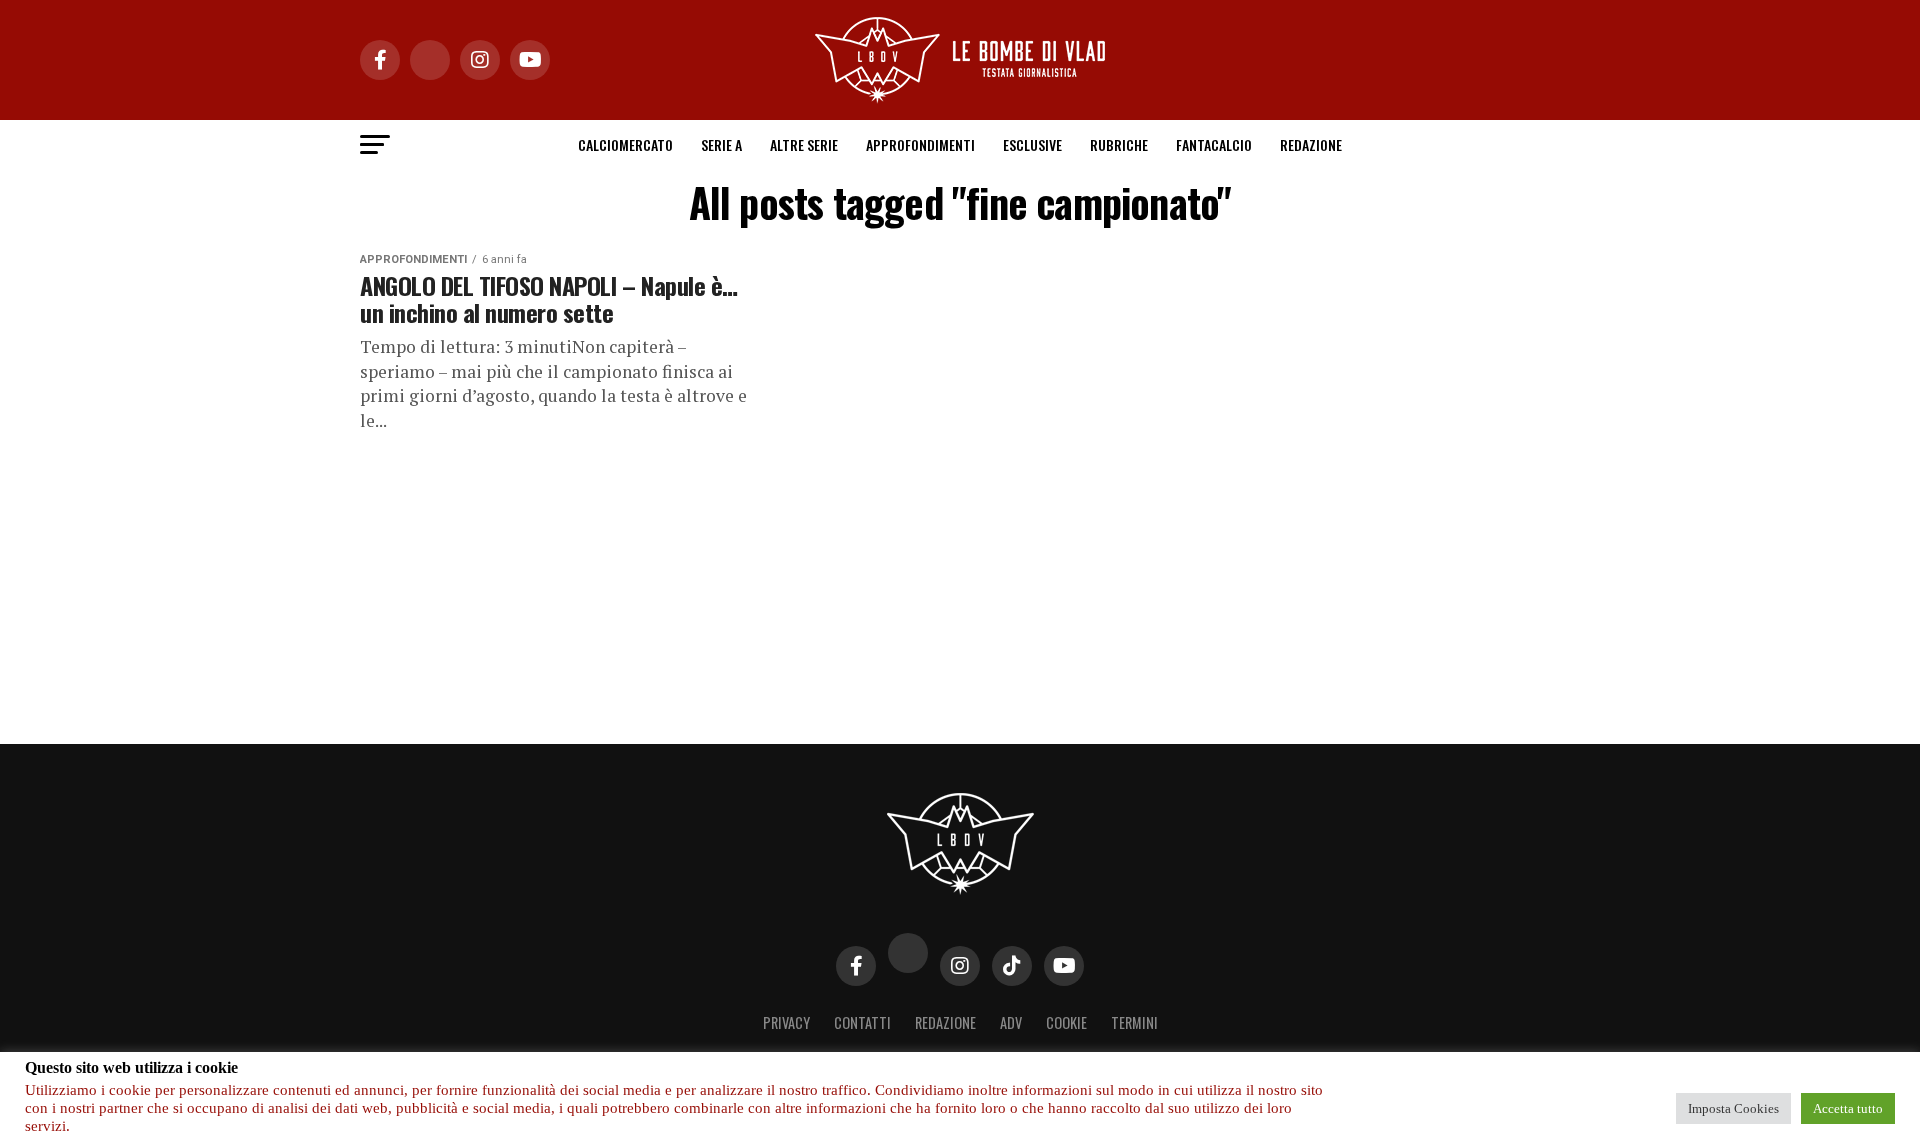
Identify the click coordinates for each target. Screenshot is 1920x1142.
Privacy (786, 1022)
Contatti (862, 1022)
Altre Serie (804, 144)
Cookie (1066, 1022)
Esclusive (1032, 144)
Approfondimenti (920, 144)
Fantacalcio (1214, 144)
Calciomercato (625, 144)
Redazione (1311, 144)
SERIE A (721, 144)
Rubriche (1119, 144)
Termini (1134, 1022)
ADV (1011, 1022)
